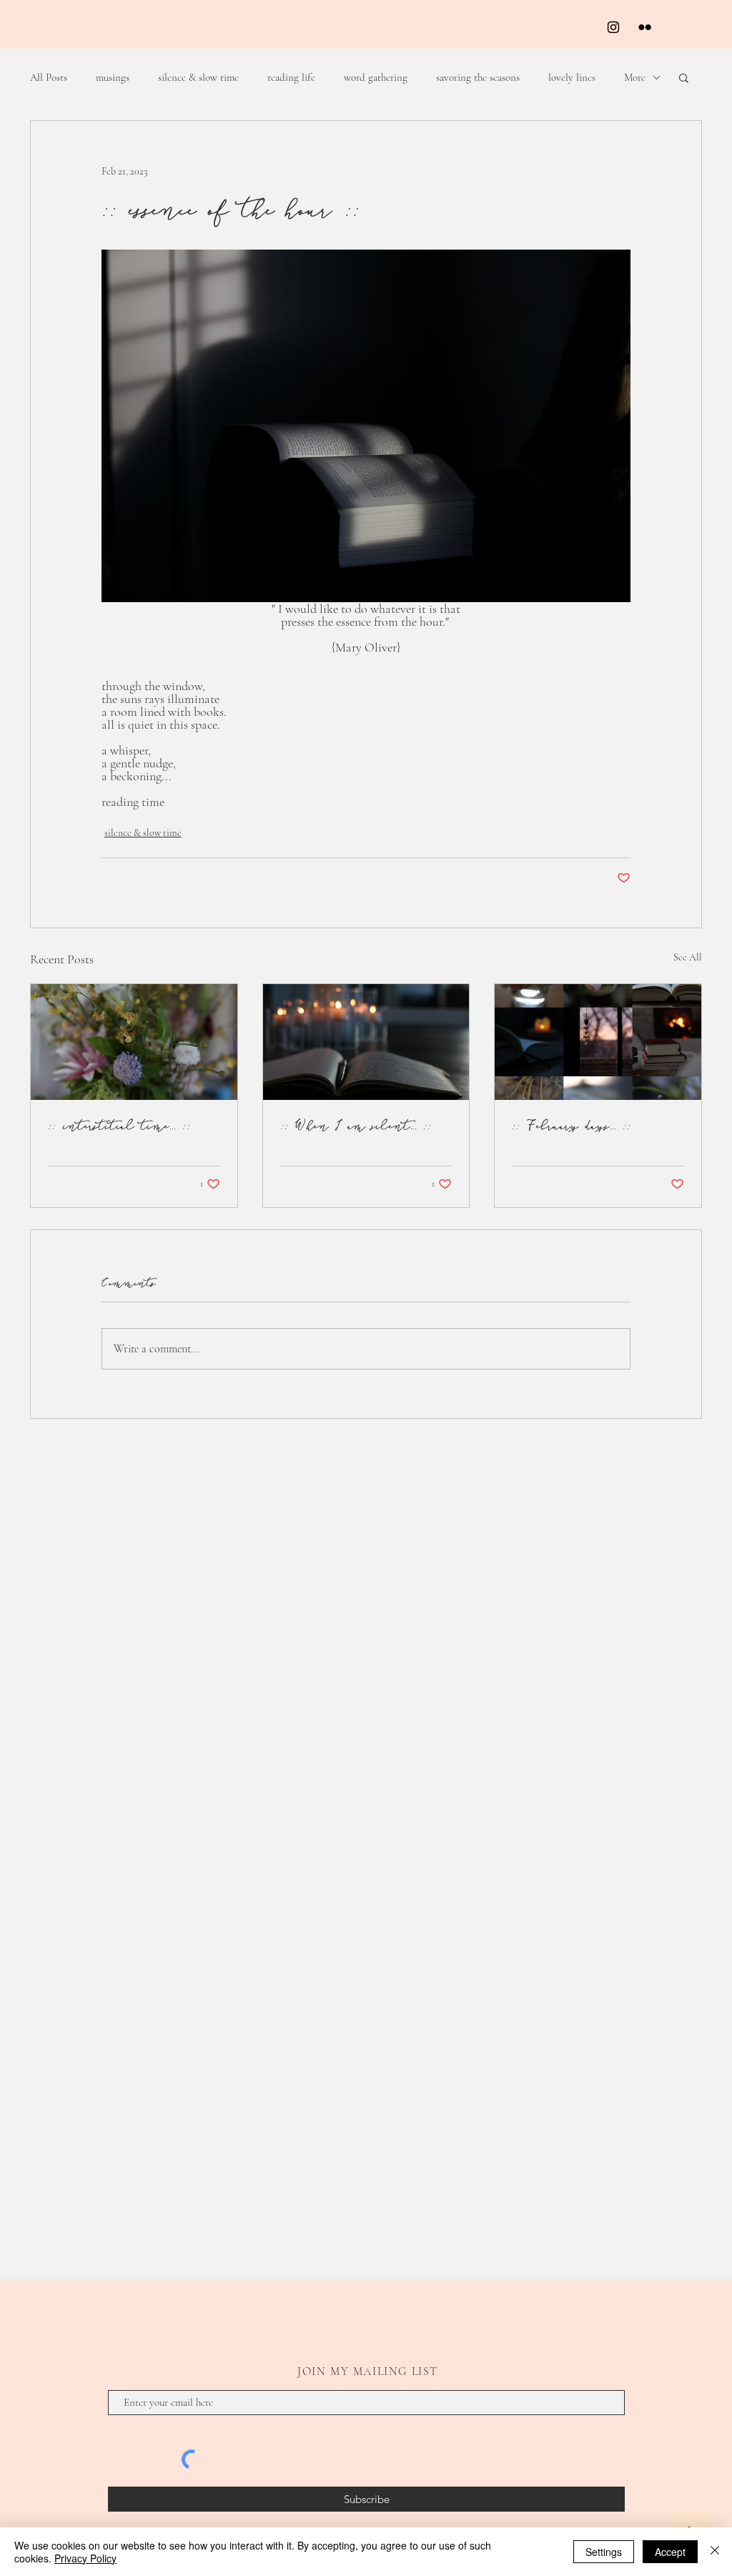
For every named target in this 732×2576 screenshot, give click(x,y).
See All (688, 957)
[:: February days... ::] (598, 1042)
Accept (670, 2552)
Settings (604, 2552)
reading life (291, 77)
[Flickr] (645, 27)
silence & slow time (198, 77)
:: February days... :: (572, 1125)
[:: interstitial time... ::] (134, 1042)
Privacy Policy (85, 2558)
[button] (684, 77)
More (635, 77)
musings (113, 77)
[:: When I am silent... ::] (366, 1042)
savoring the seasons (478, 77)
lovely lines (572, 77)
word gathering (376, 77)
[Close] (715, 2552)
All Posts (49, 77)
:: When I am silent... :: (356, 1125)
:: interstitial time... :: (119, 1125)
